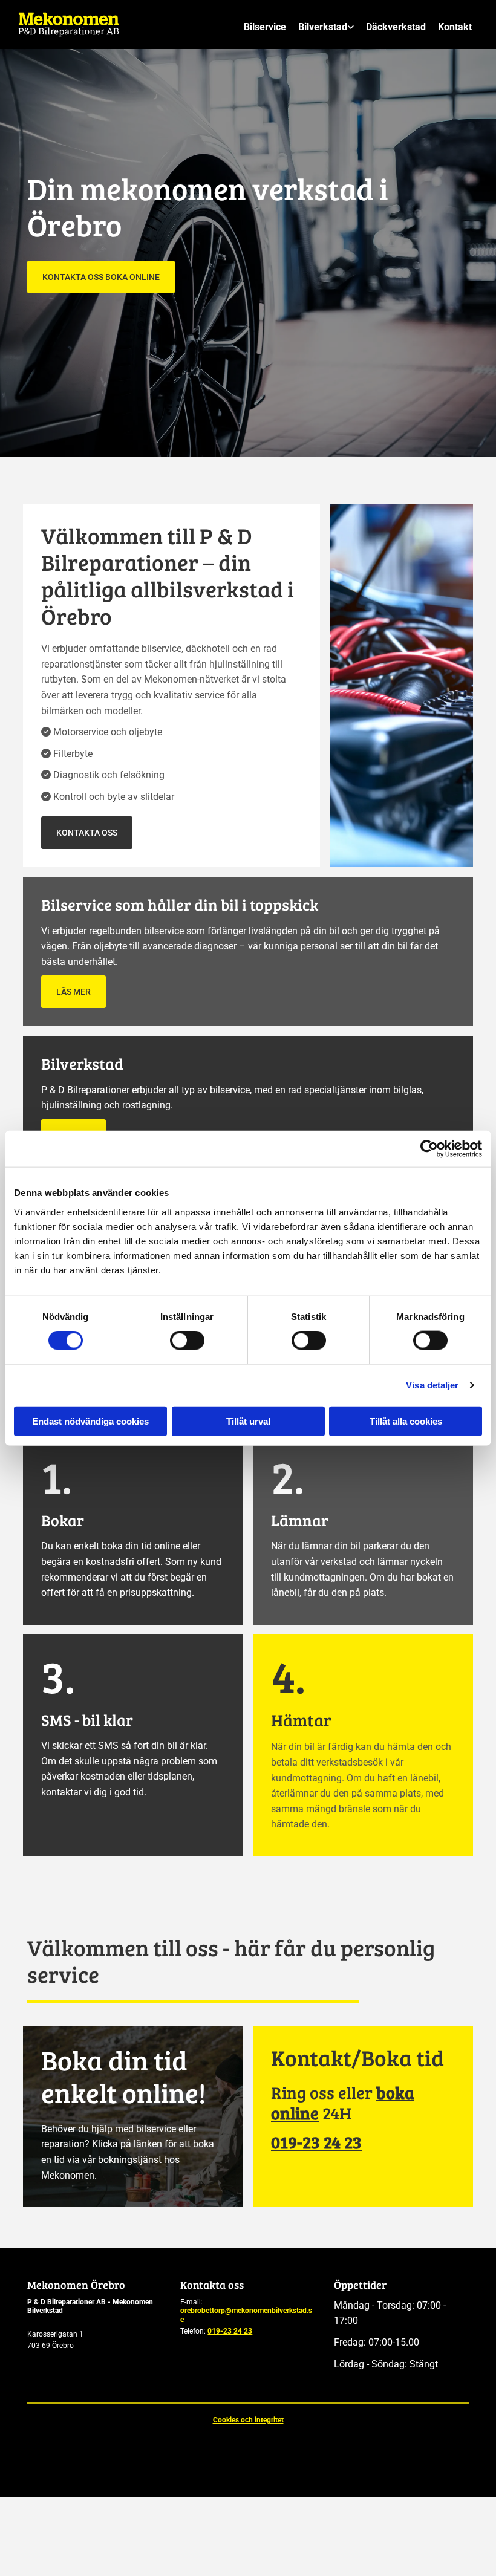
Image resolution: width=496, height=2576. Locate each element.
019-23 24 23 (230, 2331)
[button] (101, 277)
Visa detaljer (432, 1385)
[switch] (187, 1341)
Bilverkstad (323, 28)
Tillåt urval (248, 1421)
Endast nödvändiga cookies (90, 1421)
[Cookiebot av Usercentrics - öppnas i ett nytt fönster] (429, 1149)
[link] (326, 28)
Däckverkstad (396, 28)
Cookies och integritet (248, 2420)
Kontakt (455, 28)
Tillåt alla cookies (406, 1421)
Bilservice (265, 28)
